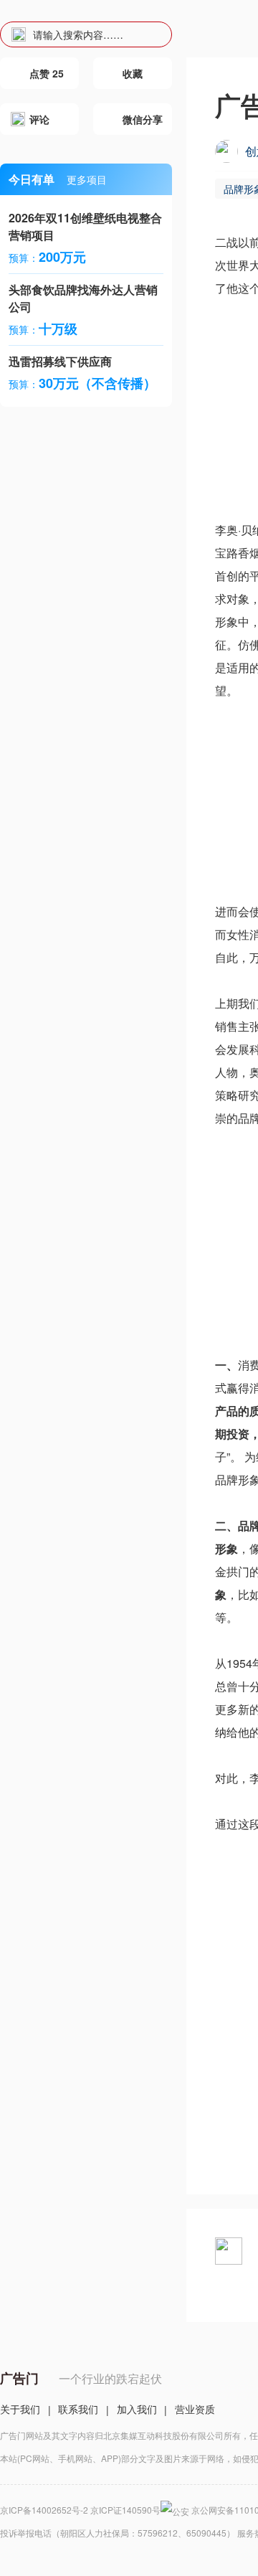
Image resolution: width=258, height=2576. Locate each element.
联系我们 (78, 2409)
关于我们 (20, 2409)
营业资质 (195, 2409)
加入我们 (137, 2409)
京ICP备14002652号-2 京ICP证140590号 (80, 2510)
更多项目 (87, 179)
